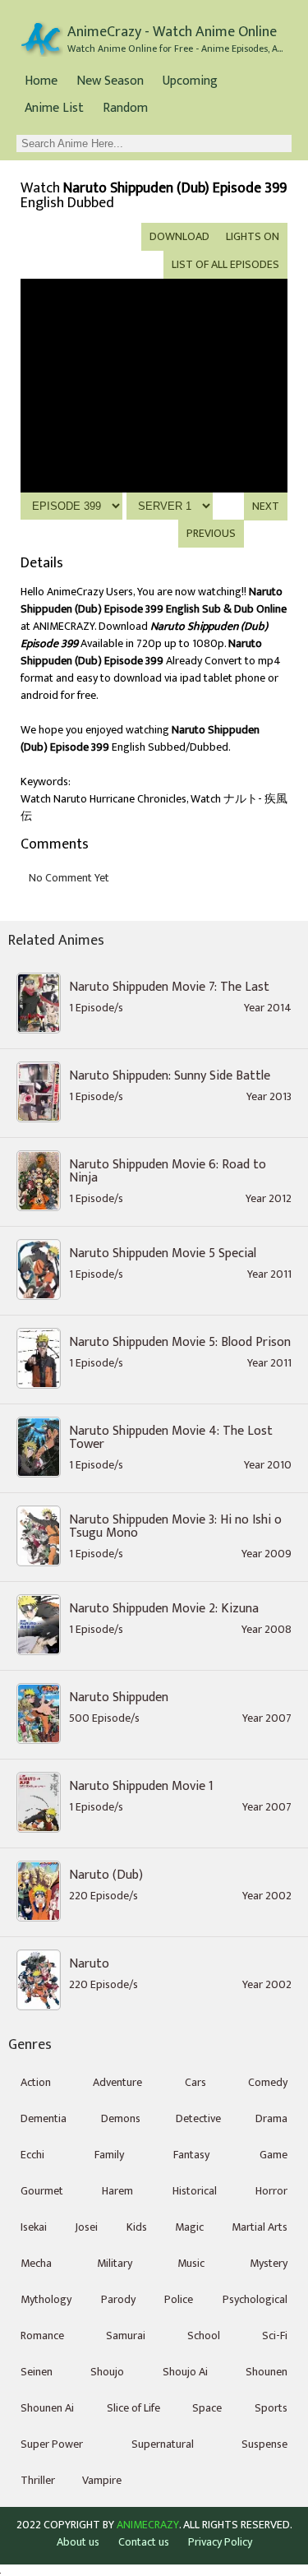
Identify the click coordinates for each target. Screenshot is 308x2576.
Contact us (144, 2542)
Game (274, 2155)
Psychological (255, 2299)
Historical (195, 2191)
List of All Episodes (225, 264)
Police (179, 2299)
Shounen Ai (47, 2408)
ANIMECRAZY (148, 2525)
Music (191, 2263)
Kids (137, 2227)
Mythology (46, 2299)
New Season (110, 81)
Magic (189, 2227)
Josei (86, 2227)
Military (115, 2263)
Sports (271, 2408)
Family (109, 2155)
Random (125, 108)
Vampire (102, 2480)
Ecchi (32, 2155)
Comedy (268, 2082)
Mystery (269, 2263)
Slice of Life (133, 2408)
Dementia (44, 2118)
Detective (198, 2118)
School (204, 2336)
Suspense (264, 2444)
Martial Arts (260, 2227)
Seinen (37, 2372)
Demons (121, 2118)
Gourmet (42, 2191)
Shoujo (107, 2372)
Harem (117, 2191)
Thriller (38, 2480)
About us (78, 2542)
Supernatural (163, 2444)
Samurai (126, 2336)
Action (36, 2082)
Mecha (36, 2263)
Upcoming (190, 81)
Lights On (253, 236)
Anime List (54, 108)
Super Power (52, 2444)
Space (207, 2408)
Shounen (267, 2372)
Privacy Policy (220, 2542)
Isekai (34, 2227)
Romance (42, 2336)
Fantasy (191, 2155)
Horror (271, 2191)
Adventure (117, 2082)
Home (41, 81)
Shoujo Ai (185, 2372)
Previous (211, 533)
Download (179, 236)
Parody (118, 2299)
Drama (271, 2118)
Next (266, 506)
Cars (195, 2082)
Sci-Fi (275, 2336)
